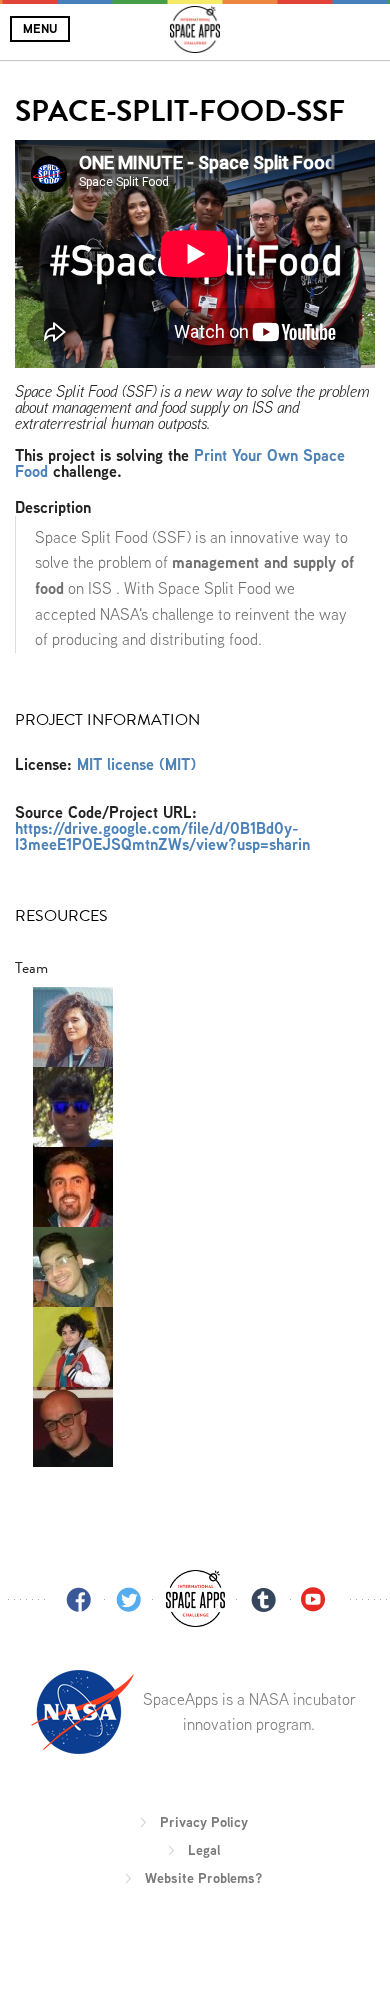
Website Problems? (203, 1878)
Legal (204, 1850)
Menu (40, 28)
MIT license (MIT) (136, 764)
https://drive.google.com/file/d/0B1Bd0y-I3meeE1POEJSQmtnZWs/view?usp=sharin (162, 836)
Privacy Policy (204, 1822)
